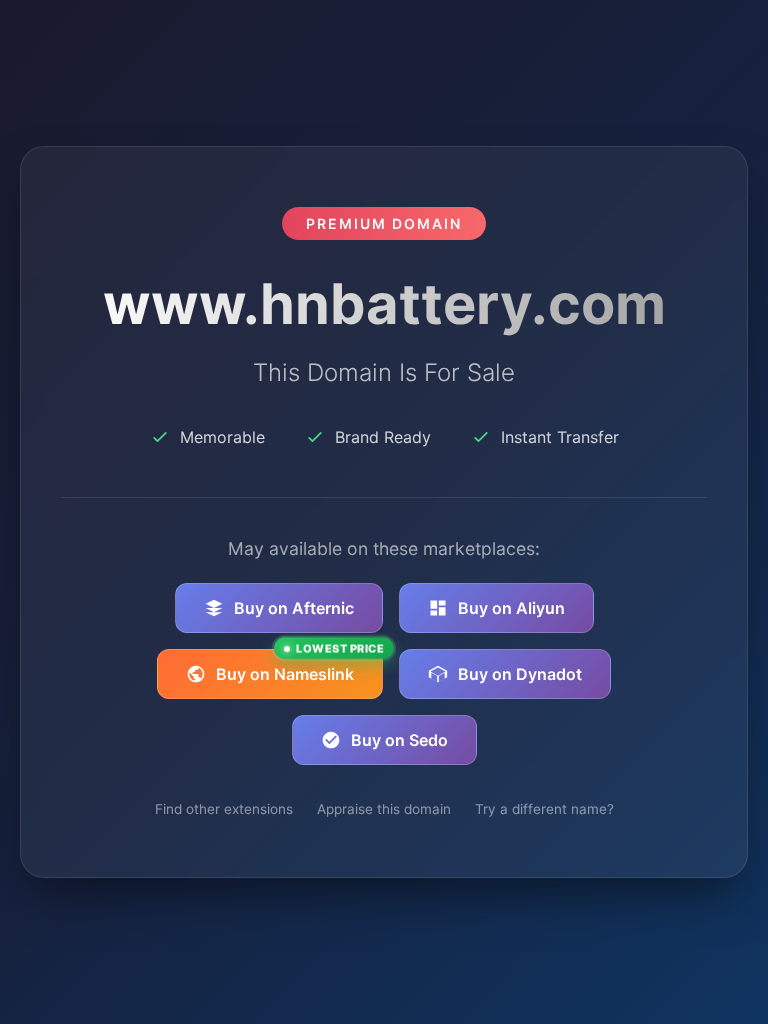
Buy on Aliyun (511, 608)
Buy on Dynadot (520, 674)
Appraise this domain (384, 809)
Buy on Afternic (294, 608)
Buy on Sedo (399, 740)
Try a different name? (544, 809)
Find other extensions (224, 809)
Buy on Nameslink (299, 666)
